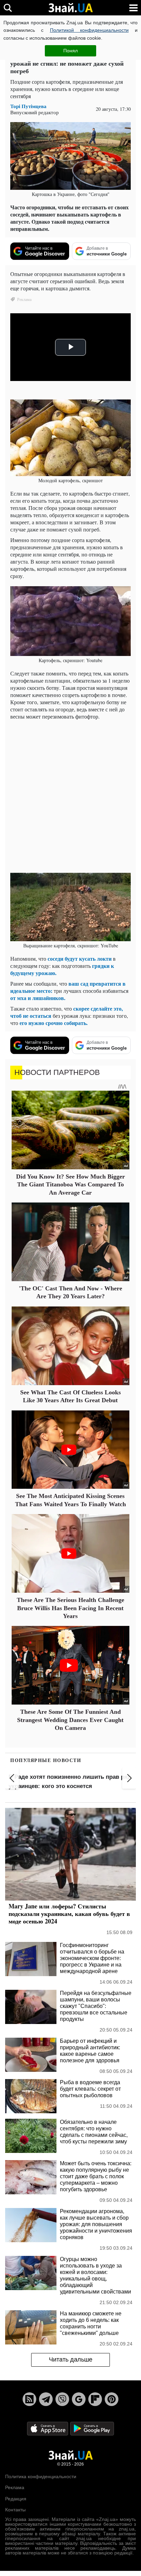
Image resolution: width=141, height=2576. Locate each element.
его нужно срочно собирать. (54, 1023)
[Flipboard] (95, 2399)
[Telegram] (46, 2399)
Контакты (15, 2510)
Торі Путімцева (28, 106)
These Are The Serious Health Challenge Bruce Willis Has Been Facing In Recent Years (70, 1608)
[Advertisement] (70, 796)
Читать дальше (71, 2360)
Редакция (16, 2499)
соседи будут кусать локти (80, 958)
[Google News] (79, 2399)
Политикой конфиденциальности (89, 30)
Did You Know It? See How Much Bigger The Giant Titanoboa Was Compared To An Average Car (70, 1185)
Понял (70, 51)
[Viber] (62, 2399)
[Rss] (29, 2399)
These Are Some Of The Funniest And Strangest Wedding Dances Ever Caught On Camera (70, 1720)
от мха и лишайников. (38, 998)
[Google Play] (92, 2428)
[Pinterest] (112, 2399)
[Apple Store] (48, 2428)
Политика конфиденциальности (41, 2476)
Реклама (15, 2487)
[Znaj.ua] (70, 8)
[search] (8, 8)
